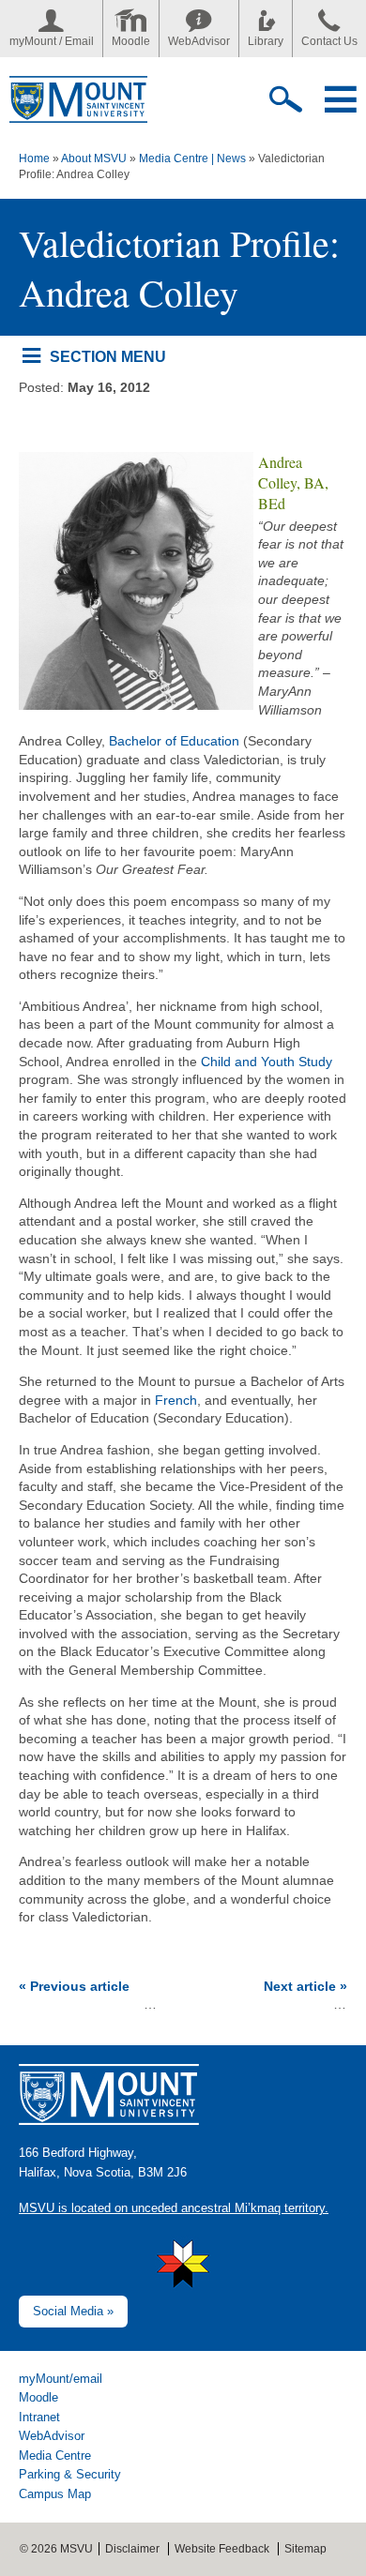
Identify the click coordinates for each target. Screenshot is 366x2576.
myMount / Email (52, 41)
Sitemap (305, 2549)
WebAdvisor (199, 41)
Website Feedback (222, 2549)
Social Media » (73, 2311)
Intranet (39, 2417)
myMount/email (61, 2379)
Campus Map (55, 2494)
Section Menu (107, 356)
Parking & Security (70, 2474)
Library (266, 41)
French (176, 1400)
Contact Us (329, 41)
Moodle (131, 41)
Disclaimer (132, 2549)
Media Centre (55, 2455)
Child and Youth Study (267, 1062)
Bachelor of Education (174, 741)
